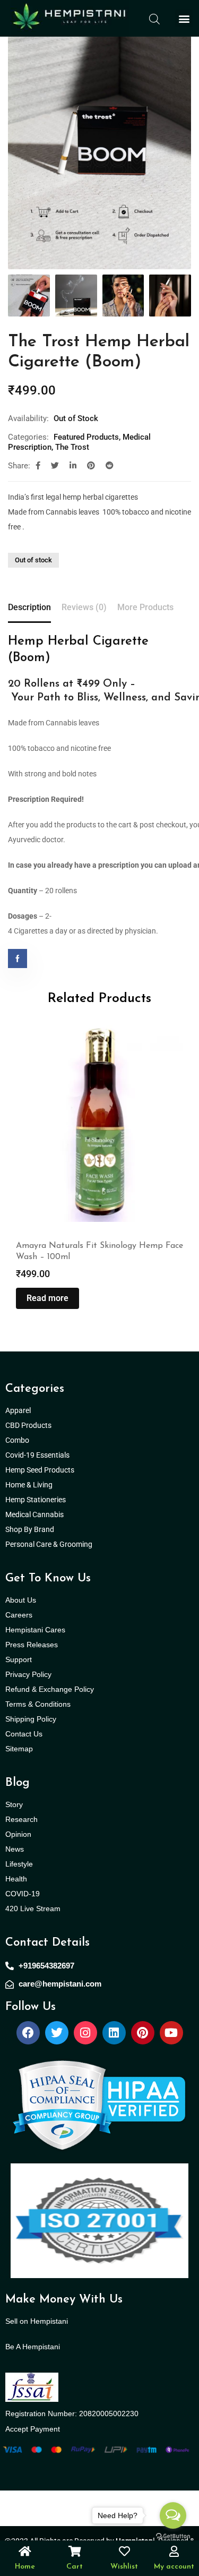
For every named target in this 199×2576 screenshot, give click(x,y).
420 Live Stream (33, 1909)
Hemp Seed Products (42, 1470)
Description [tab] (29, 607)
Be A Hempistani (33, 2347)
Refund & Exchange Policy (50, 1689)
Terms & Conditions (38, 1704)
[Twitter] (57, 2033)
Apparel (18, 1410)
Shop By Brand (31, 1529)
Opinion (18, 1834)
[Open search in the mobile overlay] (154, 18)
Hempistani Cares (35, 1630)
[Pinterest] (143, 2033)
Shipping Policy (31, 1719)
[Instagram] (85, 2033)
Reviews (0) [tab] (84, 607)
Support (19, 1659)
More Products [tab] (145, 607)
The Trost (72, 447)
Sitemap (19, 1749)
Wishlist (124, 2567)
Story (14, 1804)
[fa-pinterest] (91, 466)
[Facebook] (28, 2033)
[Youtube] (171, 2033)
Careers (19, 1615)
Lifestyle (19, 1864)
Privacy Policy (28, 1674)
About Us (21, 1600)
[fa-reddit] (110, 466)
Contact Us (24, 1734)
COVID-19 (23, 1894)
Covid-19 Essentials (43, 1455)
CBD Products (28, 1425)
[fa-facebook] (38, 466)
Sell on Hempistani (37, 2321)
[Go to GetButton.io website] (173, 2536)
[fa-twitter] (55, 466)
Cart (75, 2567)
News (15, 1849)
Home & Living (30, 1485)
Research (21, 1819)
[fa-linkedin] (73, 466)
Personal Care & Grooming (49, 1544)
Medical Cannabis (35, 1514)
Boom (29, 658)
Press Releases (32, 1645)
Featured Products (86, 437)
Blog (18, 1783)
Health (16, 1879)
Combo (18, 1440)
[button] (184, 18)
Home (25, 2567)
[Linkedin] (114, 2033)
